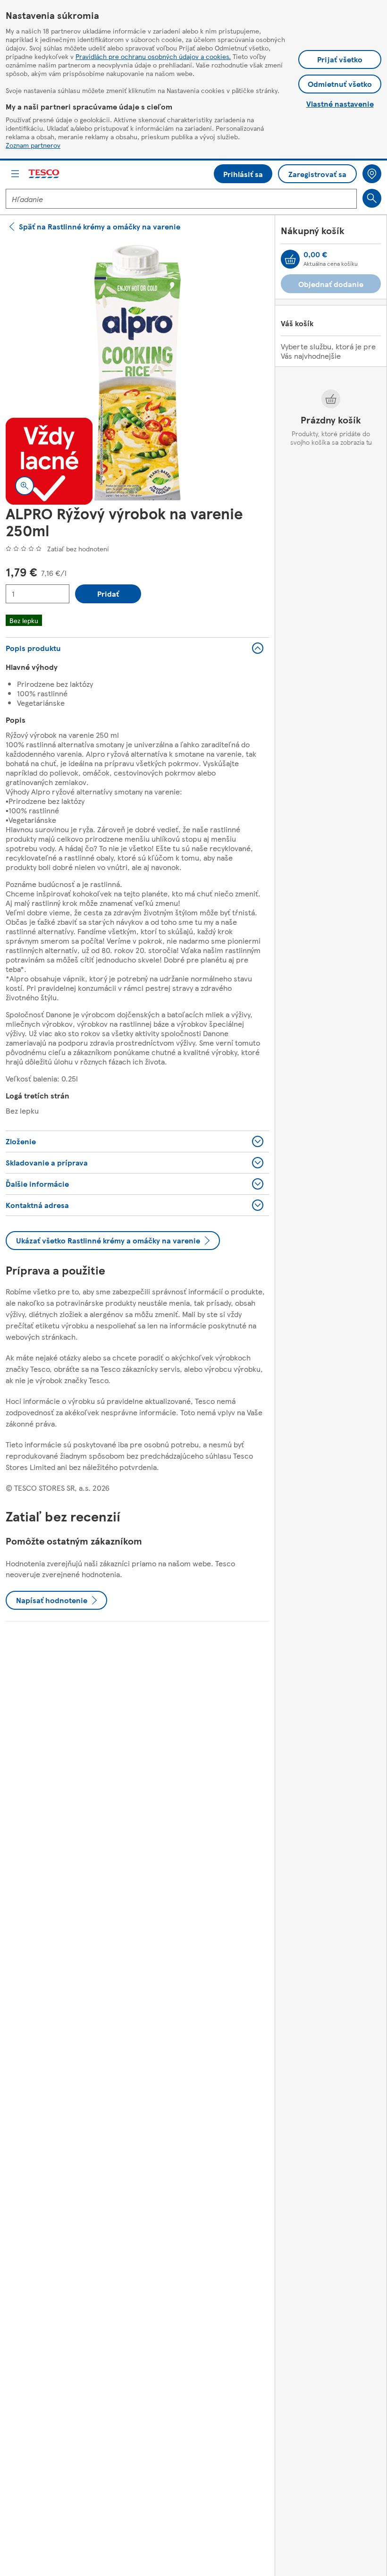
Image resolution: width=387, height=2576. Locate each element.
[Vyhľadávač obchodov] (372, 174)
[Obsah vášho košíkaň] (290, 259)
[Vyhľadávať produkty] (372, 198)
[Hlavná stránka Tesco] (44, 174)
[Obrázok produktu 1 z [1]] (137, 373)
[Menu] (15, 174)
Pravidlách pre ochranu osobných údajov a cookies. (153, 56)
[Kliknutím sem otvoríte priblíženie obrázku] (25, 486)
